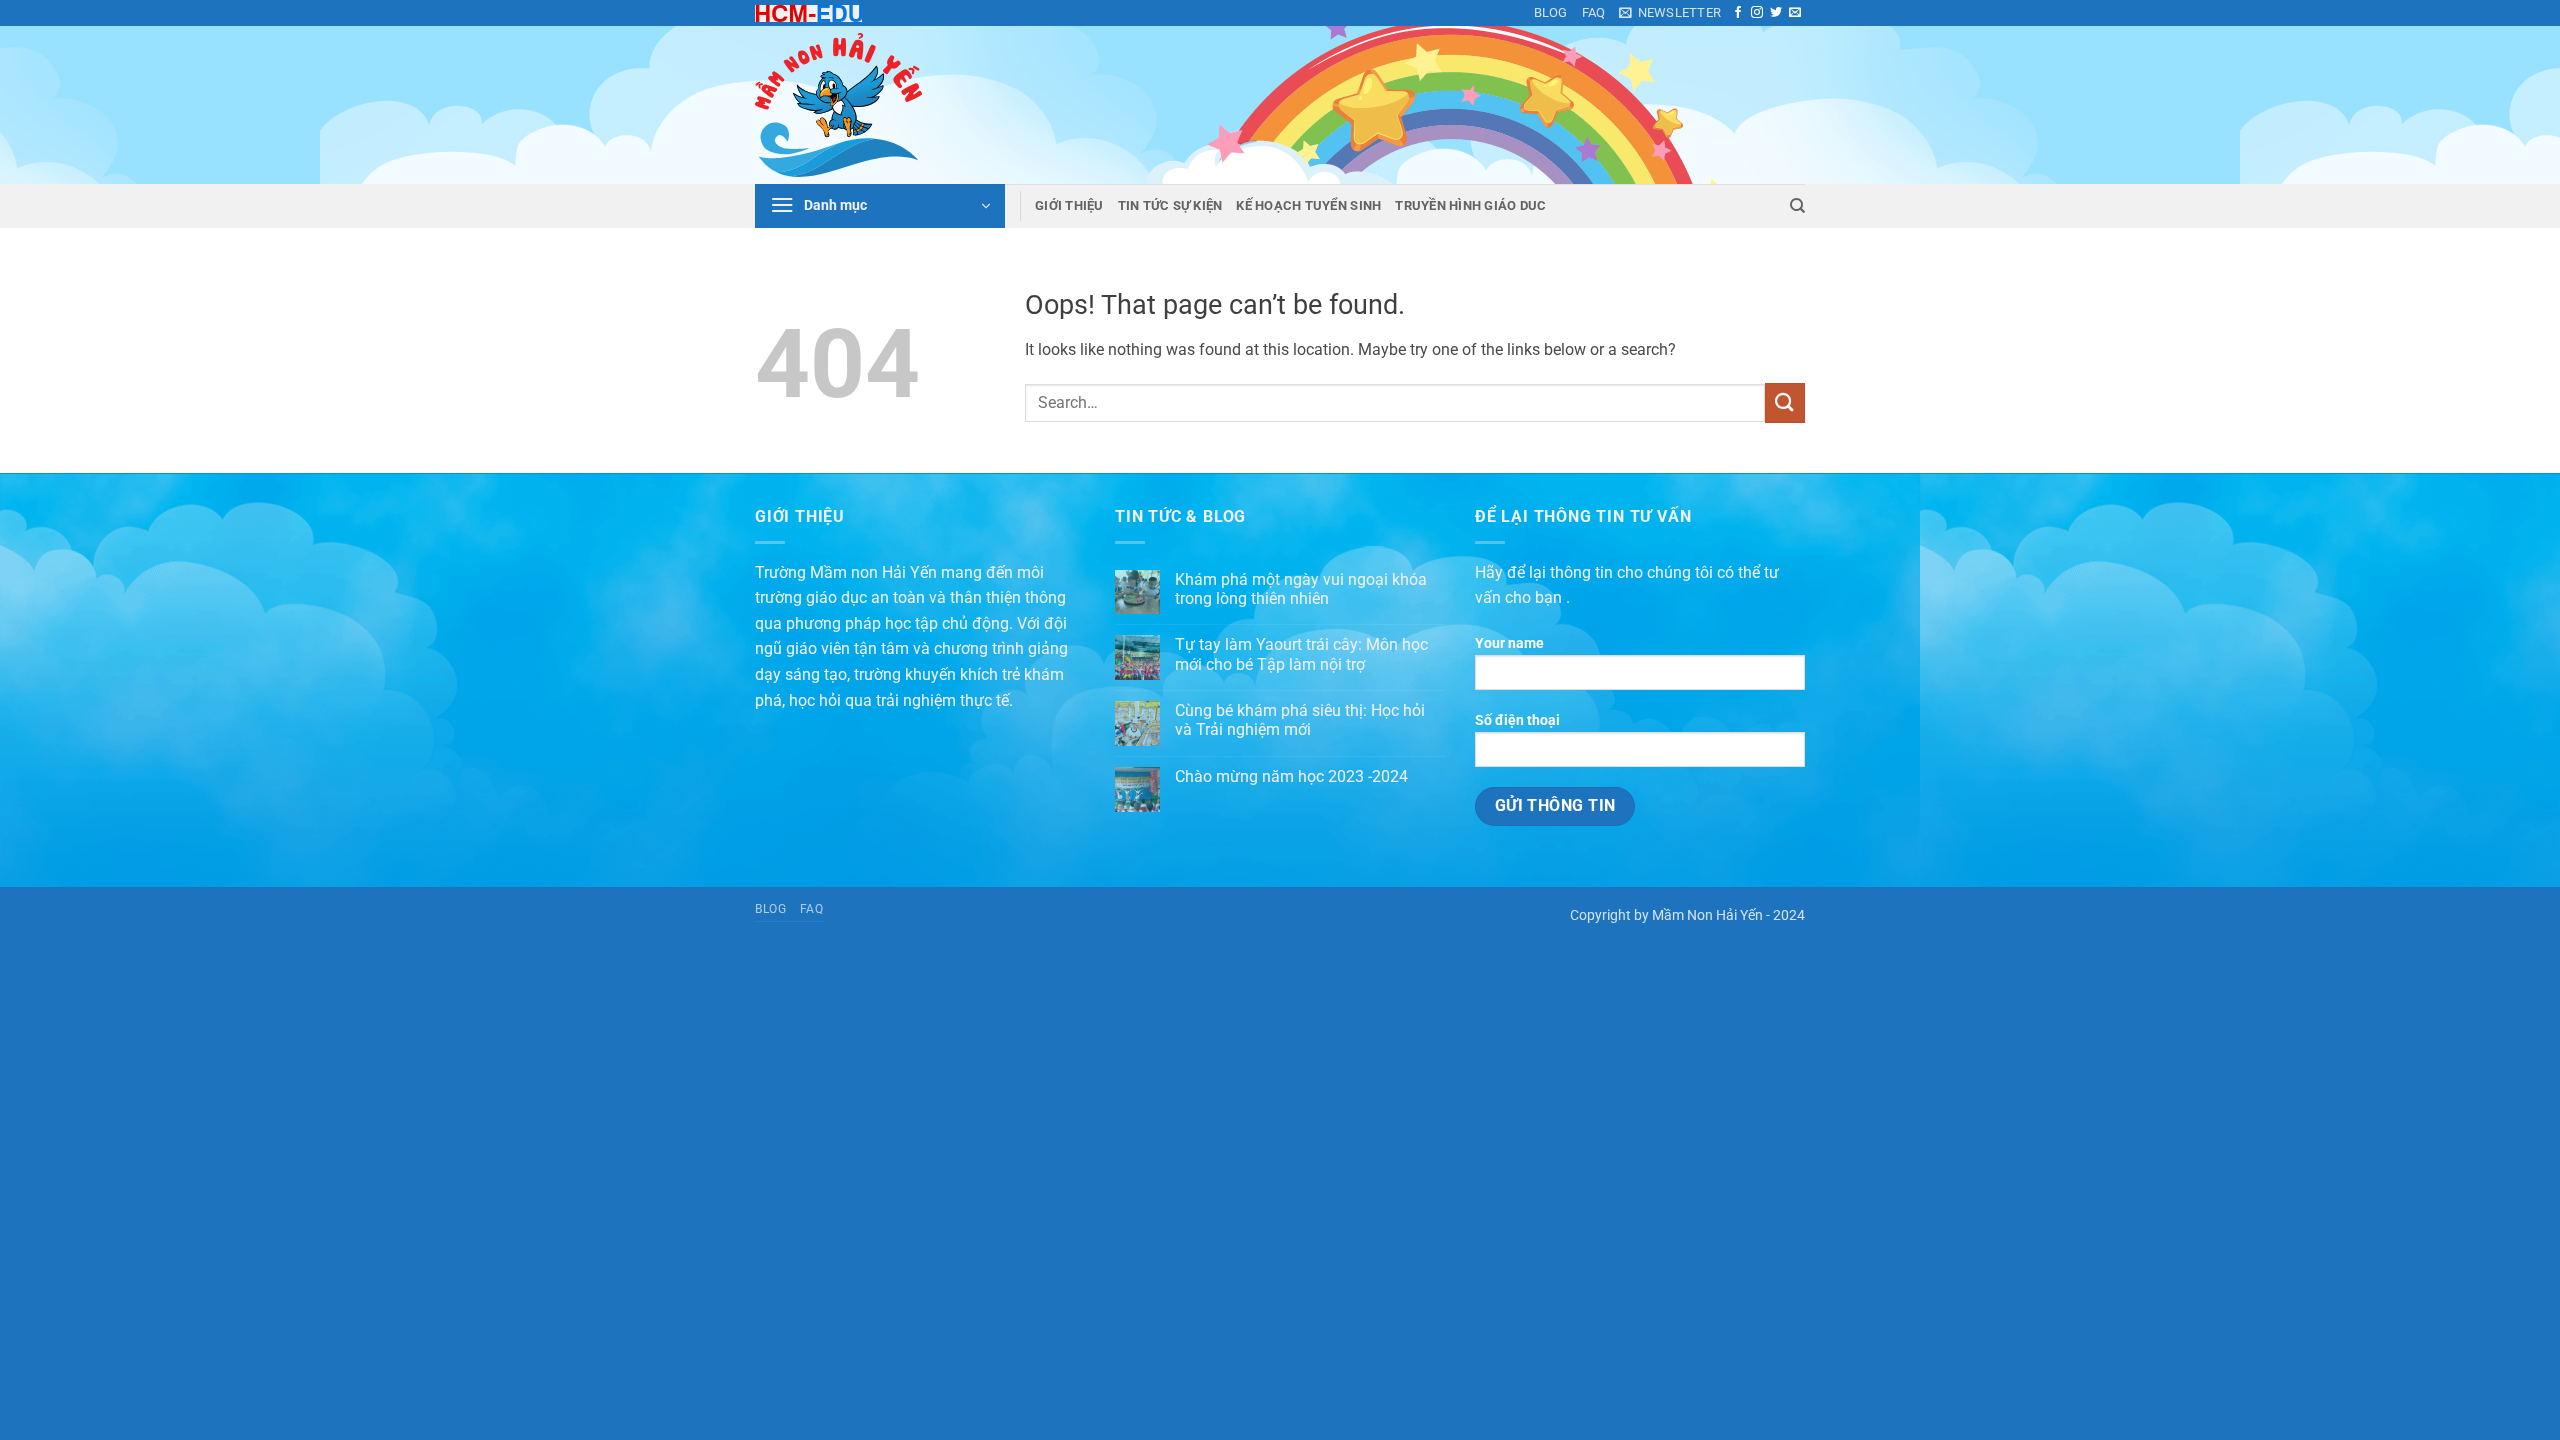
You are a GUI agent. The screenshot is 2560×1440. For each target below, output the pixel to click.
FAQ (1594, 12)
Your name (1509, 643)
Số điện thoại (1517, 720)
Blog (1551, 12)
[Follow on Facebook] (1738, 13)
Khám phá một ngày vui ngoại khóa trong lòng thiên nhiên (1301, 589)
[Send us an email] (1795, 13)
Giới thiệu (1069, 205)
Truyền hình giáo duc (1470, 205)
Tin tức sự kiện (1170, 205)
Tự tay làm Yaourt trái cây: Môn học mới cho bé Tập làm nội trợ (1301, 654)
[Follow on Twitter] (1776, 13)
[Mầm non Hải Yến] (855, 105)
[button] (1670, 13)
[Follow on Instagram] (1757, 13)
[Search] (1797, 206)
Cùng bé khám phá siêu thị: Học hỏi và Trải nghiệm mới (1300, 720)
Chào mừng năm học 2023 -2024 (1291, 776)
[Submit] (1785, 402)
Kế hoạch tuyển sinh (1308, 205)
